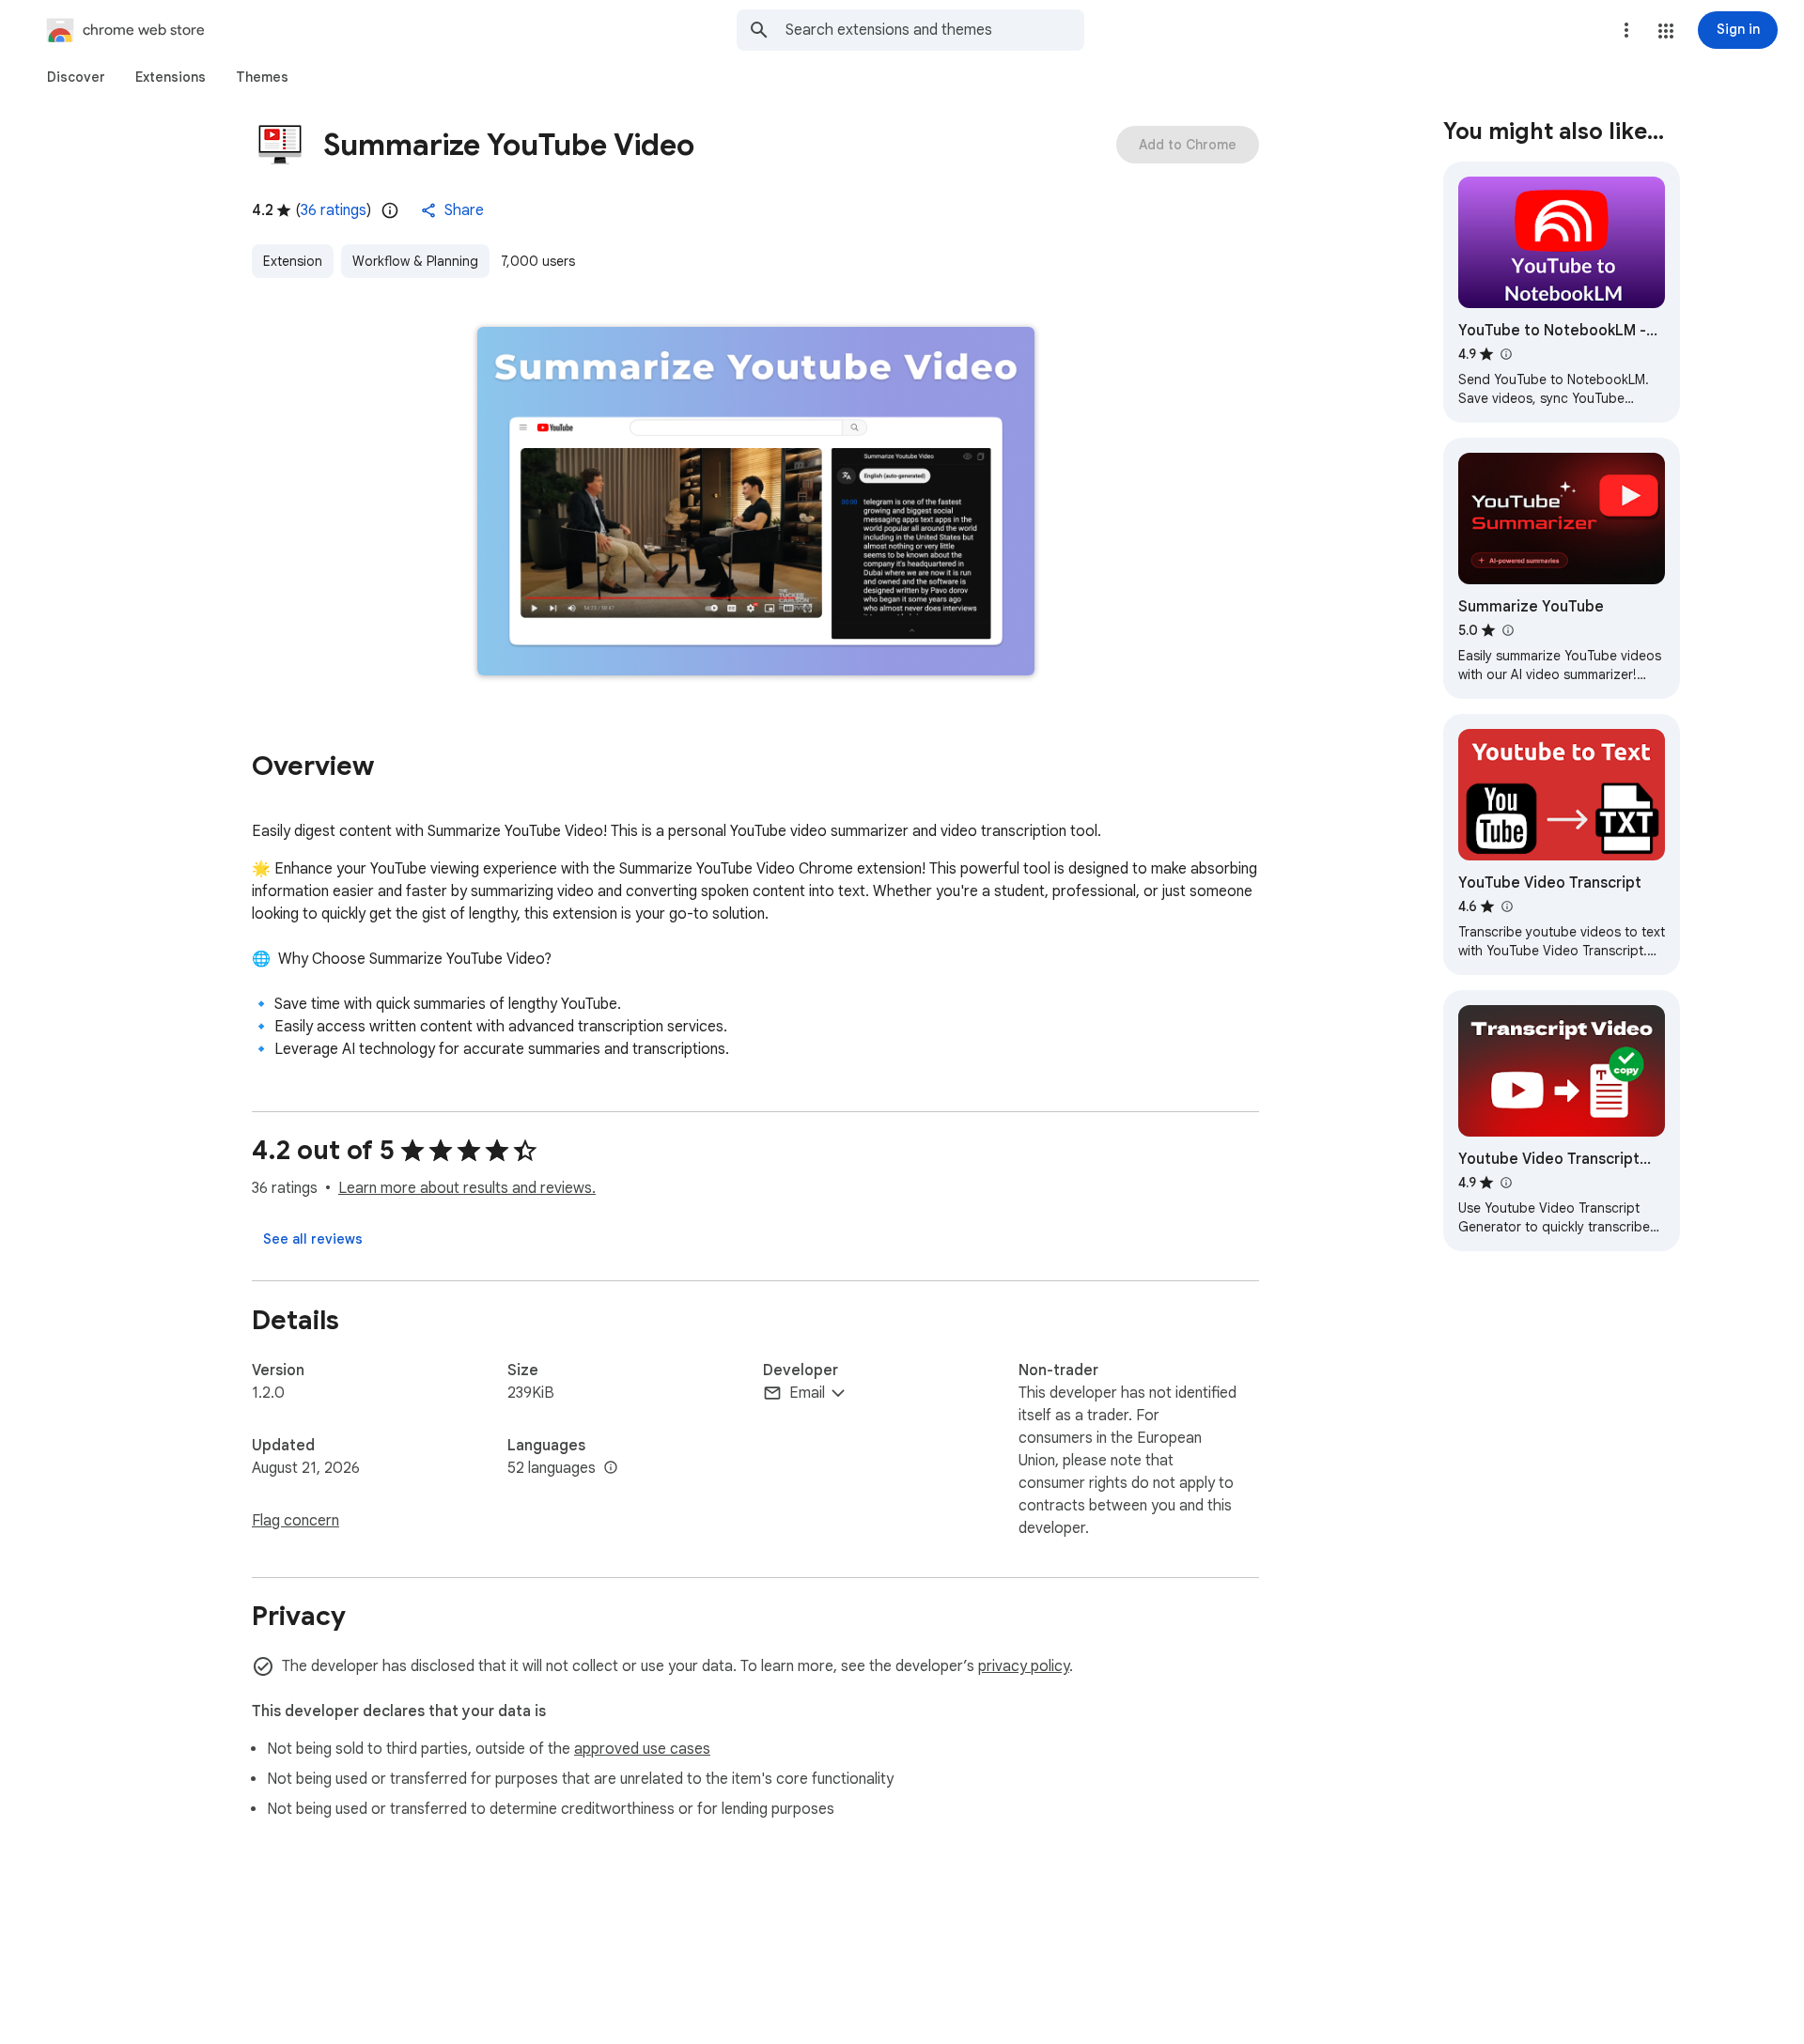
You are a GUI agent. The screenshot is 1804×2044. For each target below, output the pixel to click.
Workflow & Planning (415, 261)
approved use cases (642, 1749)
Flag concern (295, 1521)
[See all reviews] (313, 1239)
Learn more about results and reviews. (467, 1188)
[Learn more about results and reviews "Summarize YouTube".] (1507, 630)
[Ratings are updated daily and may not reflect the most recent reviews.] (390, 210)
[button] (1666, 31)
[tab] (76, 77)
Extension (293, 261)
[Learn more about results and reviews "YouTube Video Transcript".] (1506, 906)
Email (807, 1393)
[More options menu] (1626, 30)
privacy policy (1024, 1666)
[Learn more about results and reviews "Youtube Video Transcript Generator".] (1505, 1183)
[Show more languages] (611, 1468)
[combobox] (935, 30)
